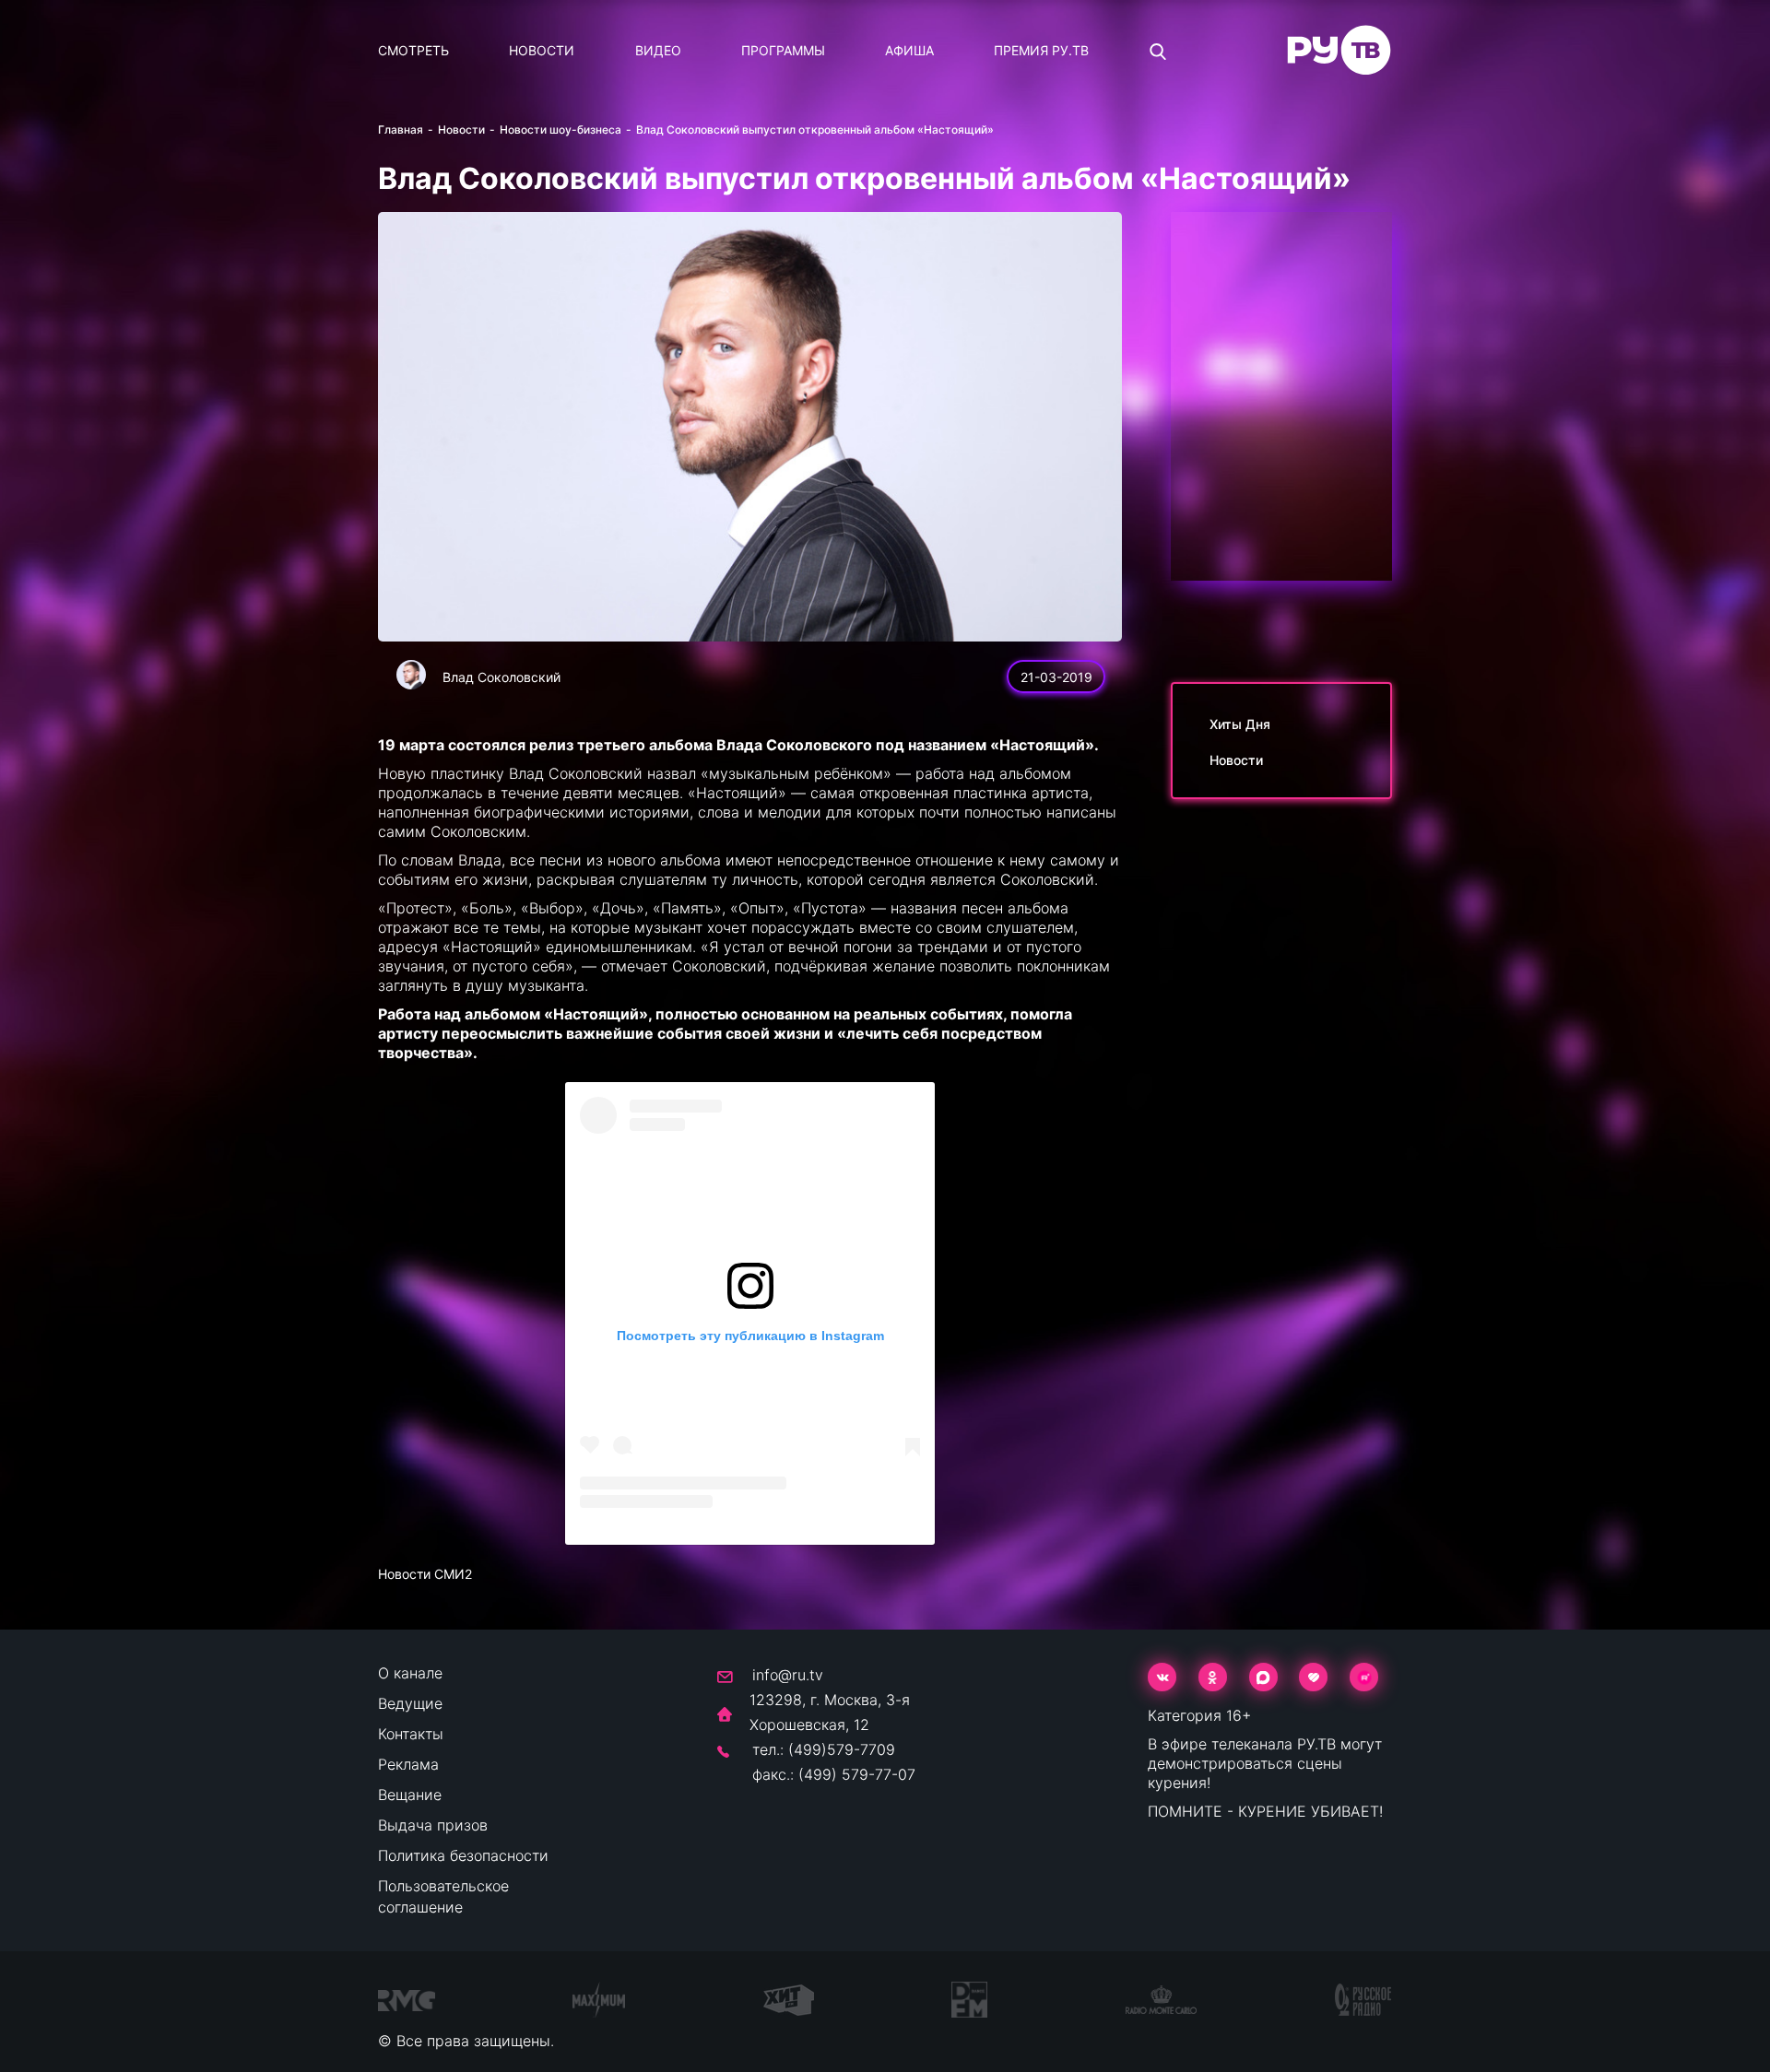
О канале (410, 1673)
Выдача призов (433, 1825)
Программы (783, 50)
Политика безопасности (463, 1855)
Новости (542, 50)
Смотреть (413, 50)
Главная (401, 129)
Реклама (408, 1764)
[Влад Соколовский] (411, 675)
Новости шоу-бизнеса (560, 129)
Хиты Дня (1240, 724)
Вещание (410, 1795)
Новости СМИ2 (425, 1574)
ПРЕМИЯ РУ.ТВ (1041, 50)
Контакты (411, 1734)
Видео (658, 50)
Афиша (909, 50)
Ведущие (410, 1703)
